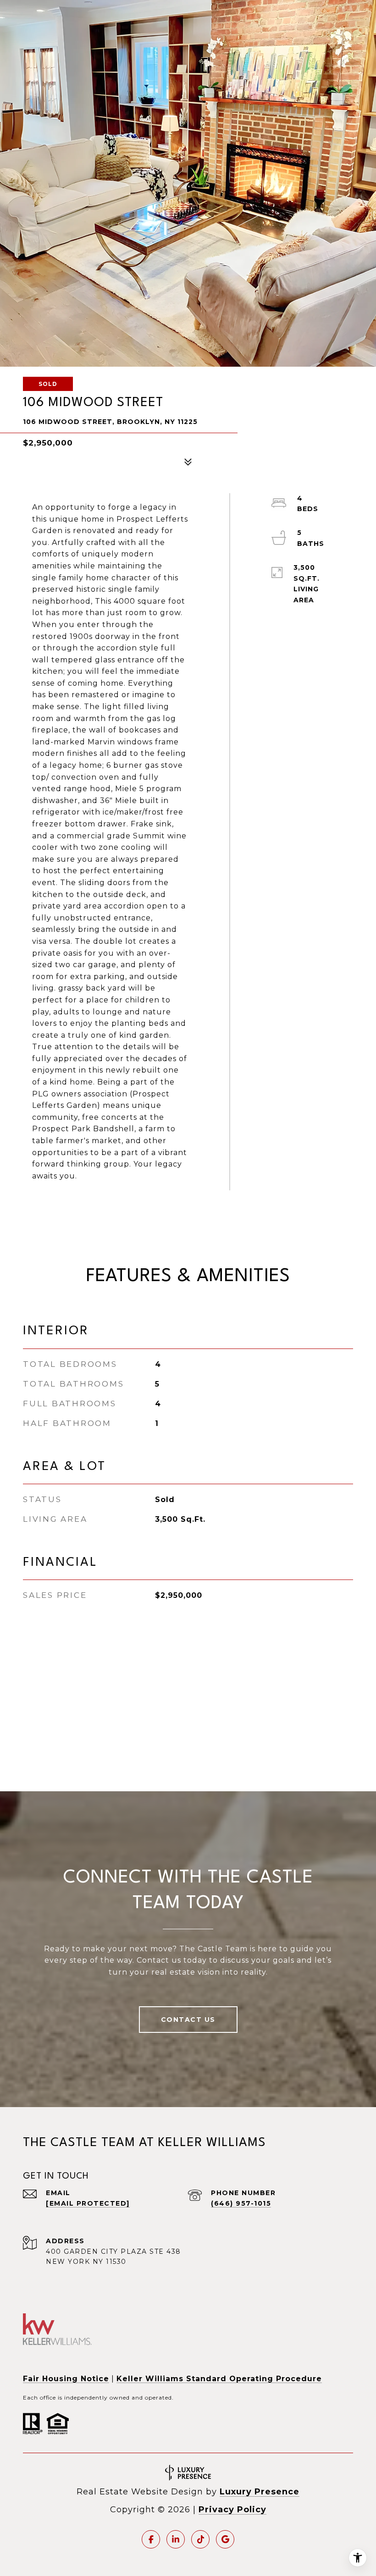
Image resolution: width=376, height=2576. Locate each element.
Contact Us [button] (188, 2020)
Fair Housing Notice (66, 2379)
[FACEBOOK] (151, 2539)
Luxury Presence (260, 2492)
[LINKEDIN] (176, 2539)
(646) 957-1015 (241, 2203)
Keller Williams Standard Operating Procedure (219, 2379)
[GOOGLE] (225, 2539)
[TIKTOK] (200, 2539)
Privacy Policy (232, 2510)
